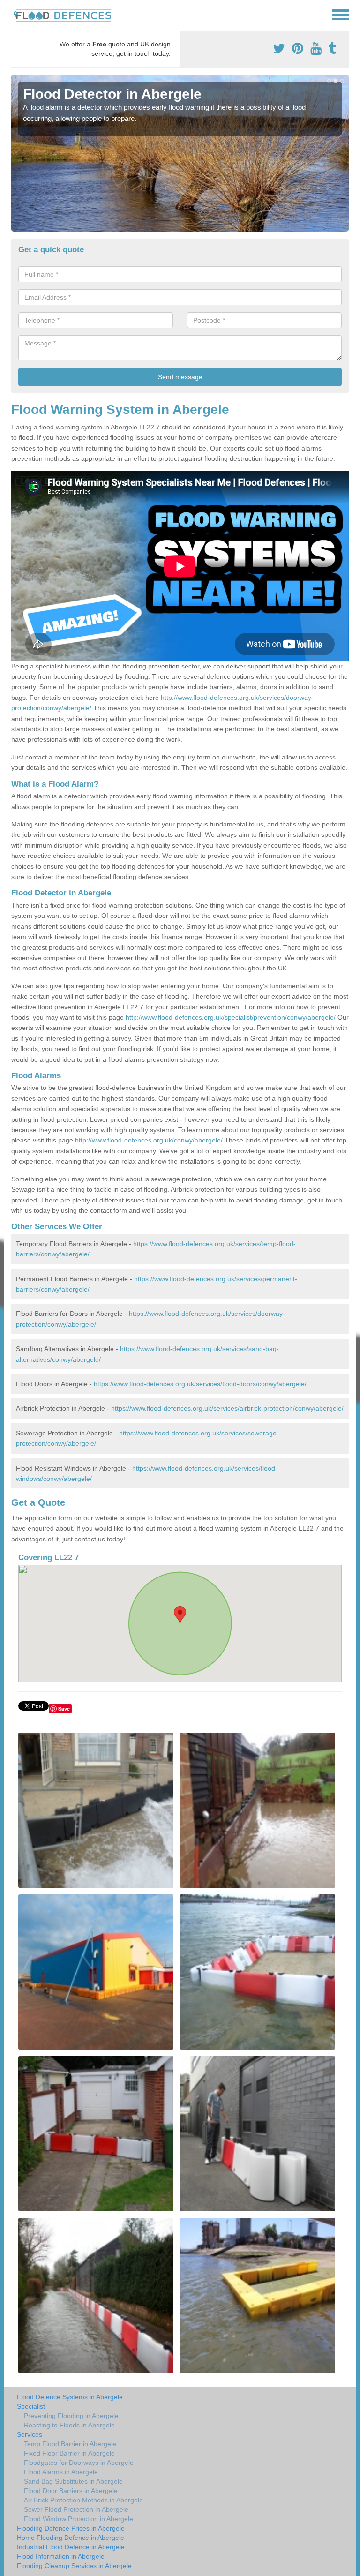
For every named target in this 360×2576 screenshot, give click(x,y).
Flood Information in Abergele (61, 2556)
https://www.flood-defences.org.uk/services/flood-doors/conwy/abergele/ (200, 1384)
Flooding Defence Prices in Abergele (71, 2528)
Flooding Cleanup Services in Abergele (74, 2566)
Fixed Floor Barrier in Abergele (69, 2453)
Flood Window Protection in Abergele (79, 2519)
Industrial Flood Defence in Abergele (71, 2547)
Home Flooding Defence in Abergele (71, 2538)
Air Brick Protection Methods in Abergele (83, 2500)
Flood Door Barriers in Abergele (71, 2491)
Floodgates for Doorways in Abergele (79, 2463)
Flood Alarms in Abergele (61, 2472)
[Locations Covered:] (15, 14)
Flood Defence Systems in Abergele (70, 2397)
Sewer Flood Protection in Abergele (76, 2509)
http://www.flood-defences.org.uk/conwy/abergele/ (149, 1140)
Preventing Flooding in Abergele (71, 2416)
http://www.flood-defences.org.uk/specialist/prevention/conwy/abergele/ (231, 1017)
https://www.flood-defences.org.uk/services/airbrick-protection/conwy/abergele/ (227, 1408)
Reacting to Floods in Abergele (69, 2425)
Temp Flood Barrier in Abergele (70, 2444)
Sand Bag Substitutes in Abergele (73, 2481)
